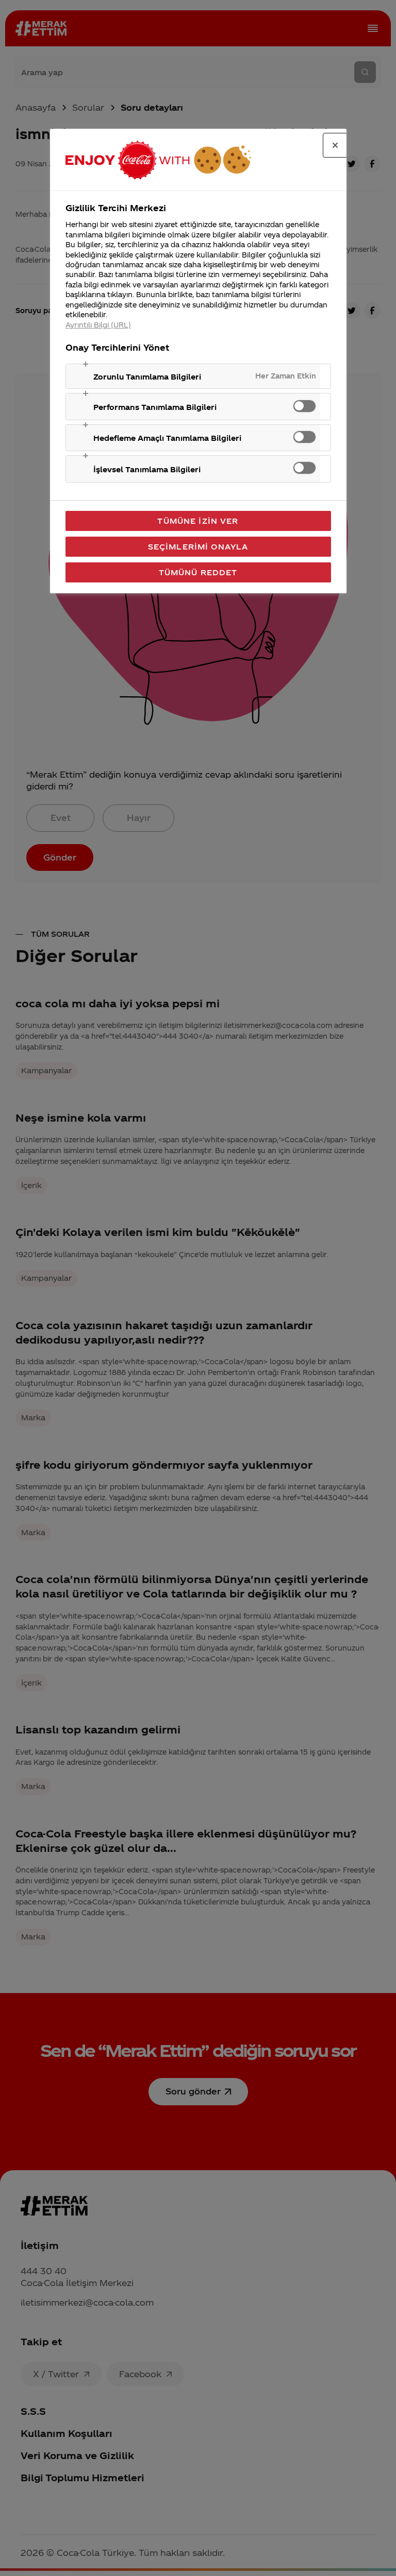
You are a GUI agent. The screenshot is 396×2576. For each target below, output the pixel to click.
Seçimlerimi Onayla (198, 546)
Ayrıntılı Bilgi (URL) (98, 325)
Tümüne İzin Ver (198, 521)
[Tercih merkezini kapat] (335, 145)
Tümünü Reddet (198, 572)
